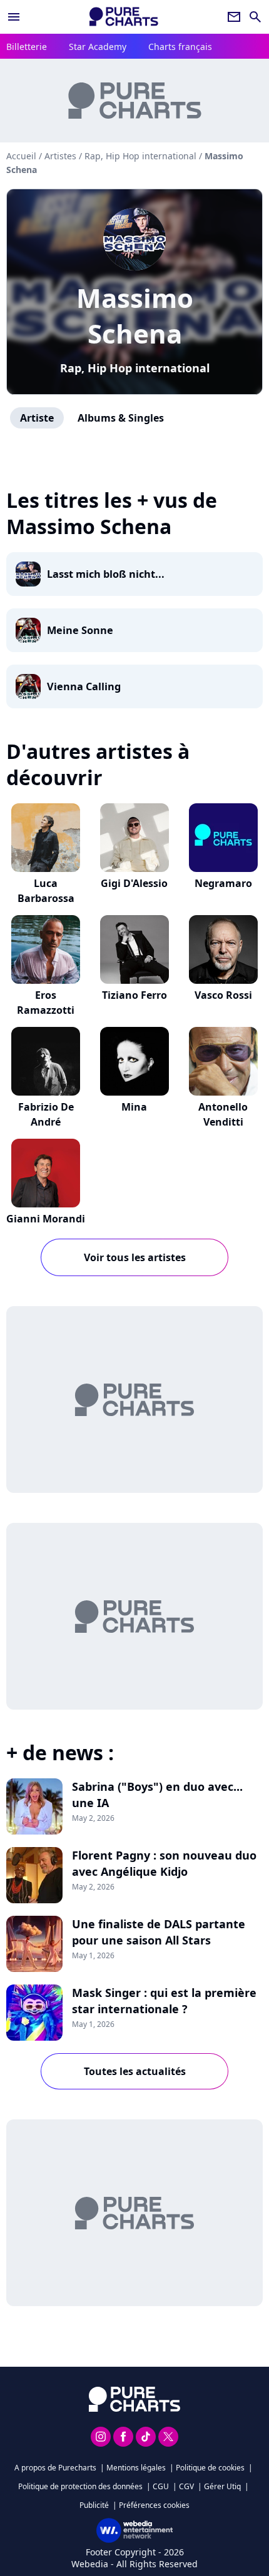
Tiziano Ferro (134, 995)
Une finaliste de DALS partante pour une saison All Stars (159, 1932)
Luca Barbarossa (46, 891)
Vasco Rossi (223, 995)
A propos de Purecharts (55, 2468)
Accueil (21, 156)
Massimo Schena (135, 315)
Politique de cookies (210, 2468)
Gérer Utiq (222, 2486)
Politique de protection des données (80, 2486)
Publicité (94, 2505)
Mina (134, 1107)
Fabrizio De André (46, 1114)
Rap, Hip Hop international (135, 368)
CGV (186, 2486)
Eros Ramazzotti (46, 1003)
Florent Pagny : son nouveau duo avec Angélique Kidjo (164, 1863)
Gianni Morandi (46, 1219)
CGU (161, 2486)
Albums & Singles (121, 418)
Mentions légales (136, 2468)
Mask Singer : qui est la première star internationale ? (164, 2001)
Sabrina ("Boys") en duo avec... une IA (157, 1795)
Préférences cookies (154, 2505)
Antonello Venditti (223, 1114)
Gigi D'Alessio (134, 883)
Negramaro (223, 883)
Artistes (60, 156)
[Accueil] (124, 17)
